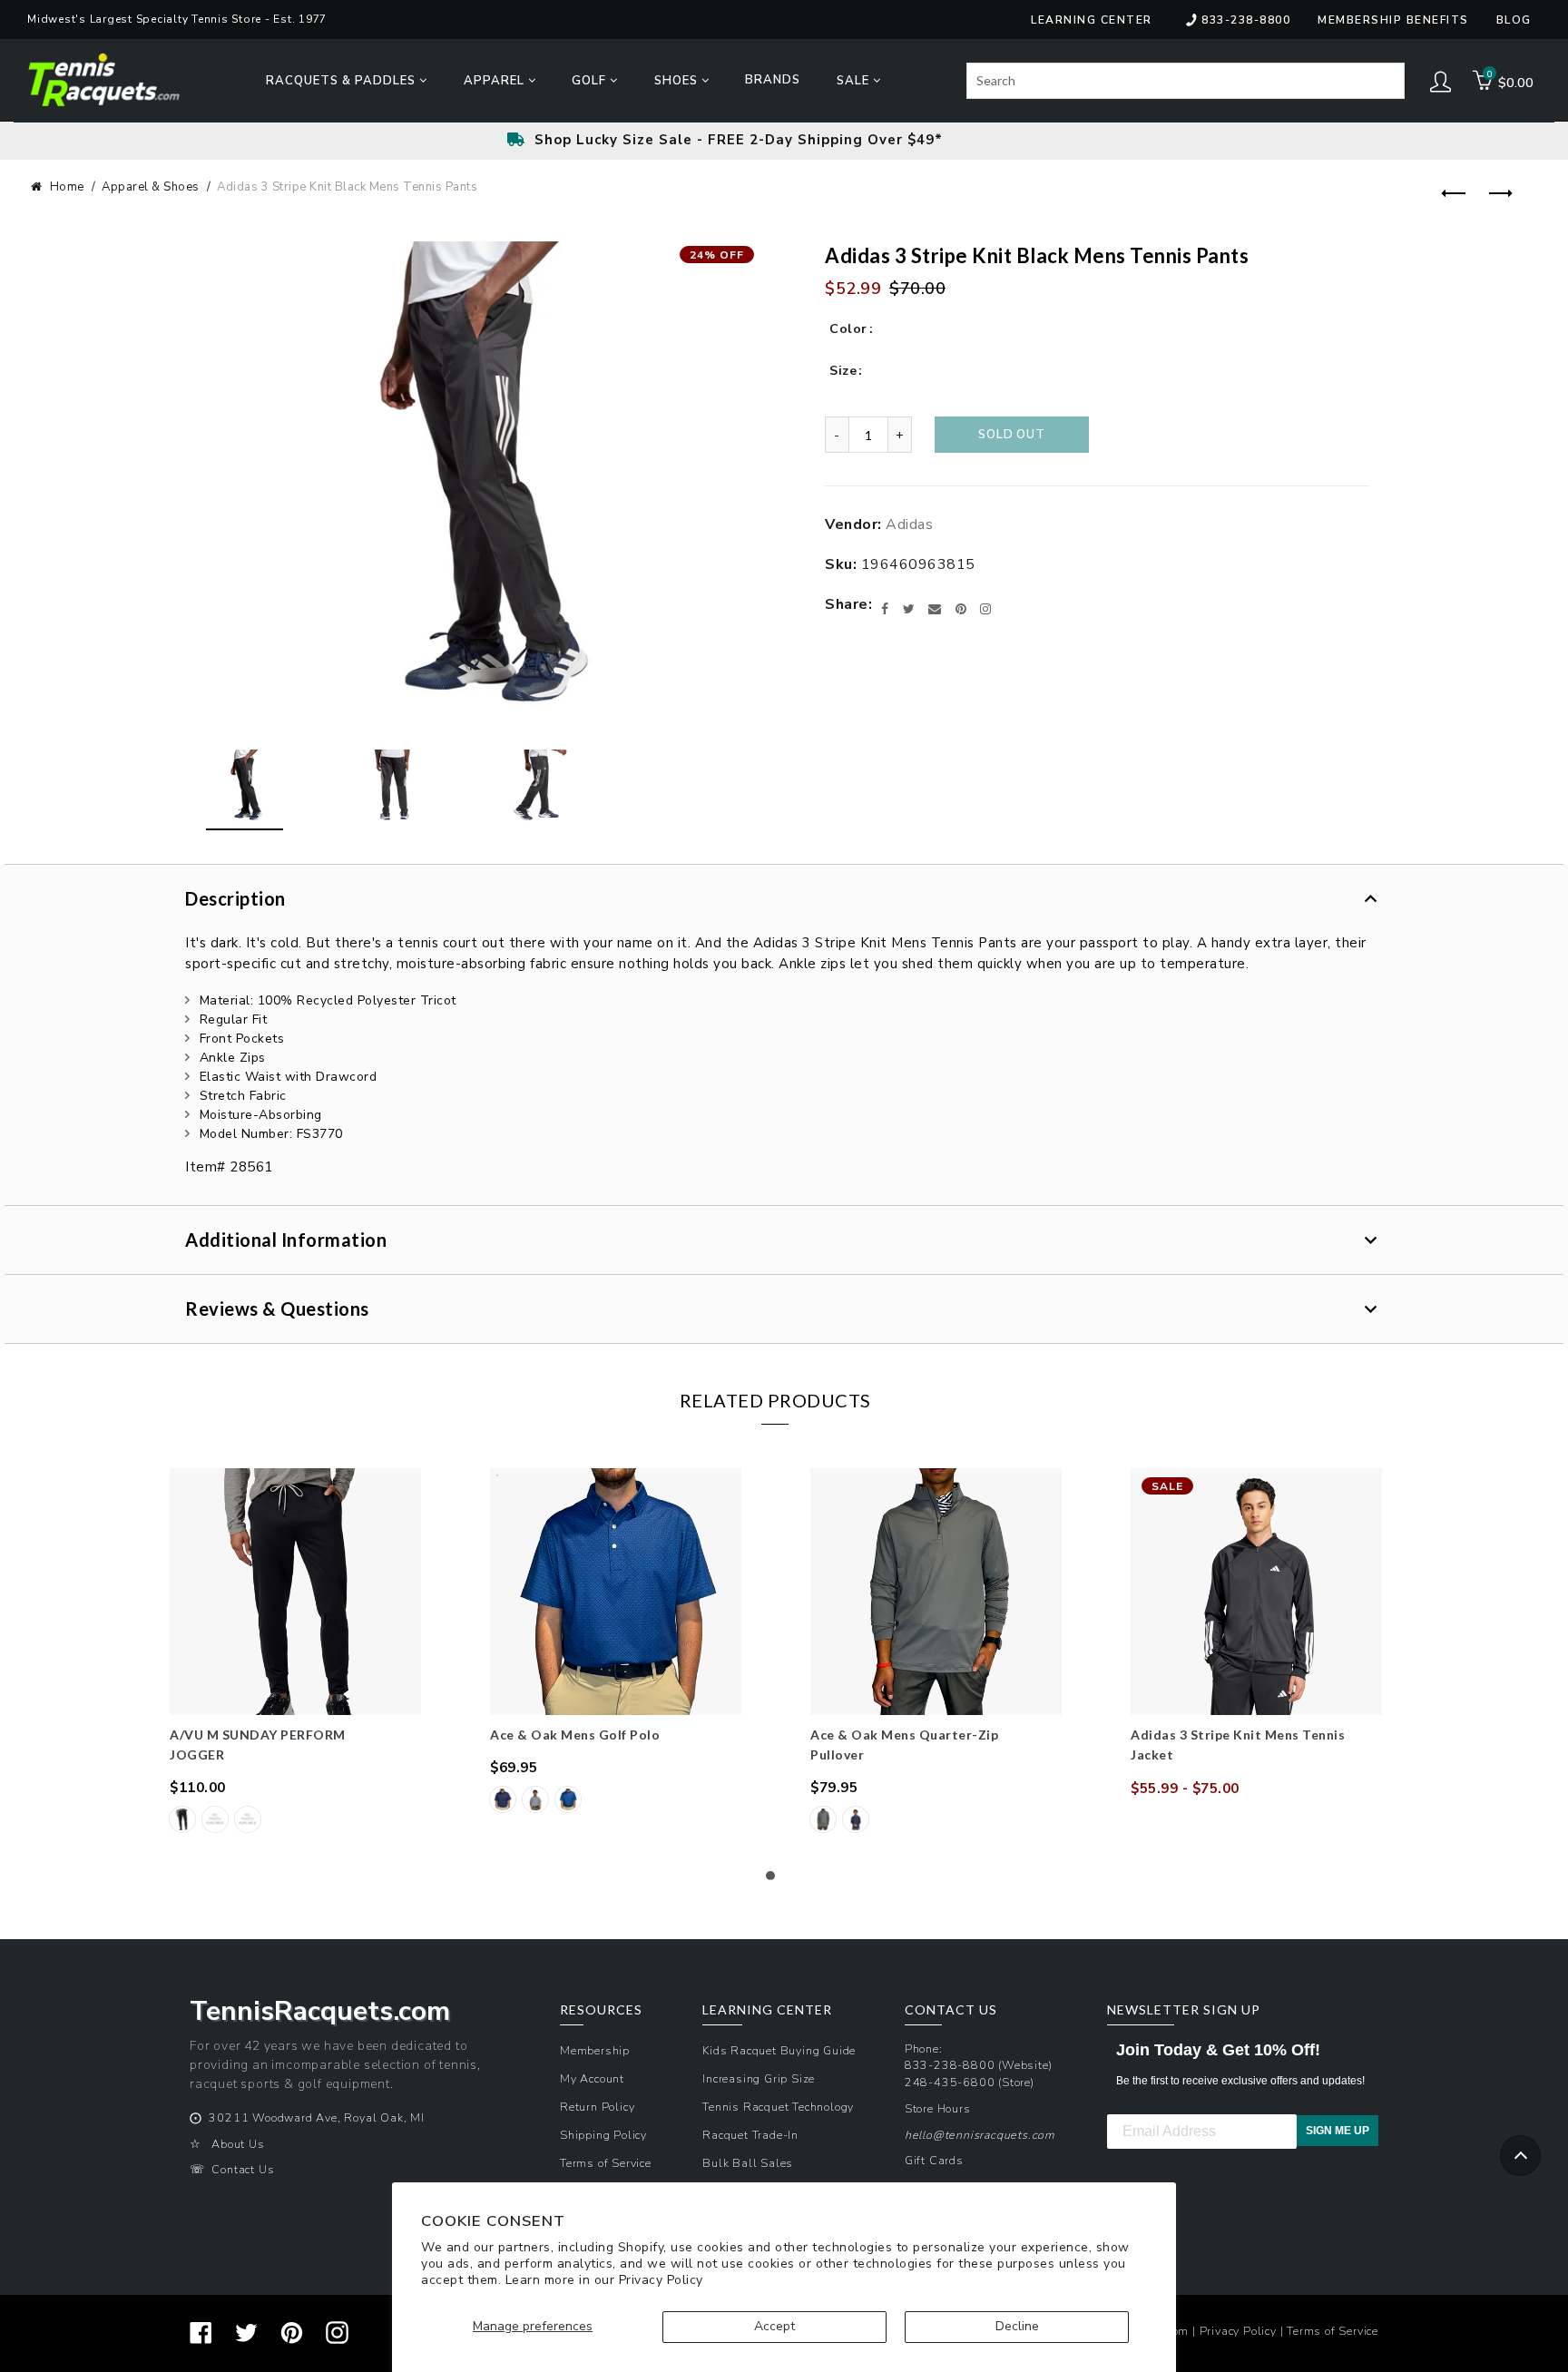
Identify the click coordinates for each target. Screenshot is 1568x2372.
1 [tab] (775, 1880)
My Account (592, 2078)
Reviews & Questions (277, 1309)
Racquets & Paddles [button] (343, 81)
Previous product (1451, 194)
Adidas (909, 524)
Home (67, 187)
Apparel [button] (496, 81)
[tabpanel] (295, 1652)
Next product (1496, 194)
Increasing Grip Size (759, 2078)
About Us (238, 2144)
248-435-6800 (950, 2082)
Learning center (1092, 20)
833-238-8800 (1246, 20)
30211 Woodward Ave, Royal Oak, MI (316, 2117)
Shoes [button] (678, 81)
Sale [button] (855, 81)
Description (235, 898)
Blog (1514, 20)
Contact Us (243, 2169)
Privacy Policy (661, 2280)
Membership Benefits (1393, 20)
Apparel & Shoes (151, 187)
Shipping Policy (603, 2135)
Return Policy (597, 2107)
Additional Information (286, 1240)
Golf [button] (591, 81)
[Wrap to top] (1520, 2156)
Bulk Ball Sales (748, 2163)
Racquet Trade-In (750, 2135)
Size (843, 371)
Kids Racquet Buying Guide (779, 2050)
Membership (595, 2050)
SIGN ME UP (1338, 2131)
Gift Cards (934, 2160)
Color (848, 329)
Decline (1017, 2326)
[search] (1186, 81)
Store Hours (938, 2108)
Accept (774, 2326)
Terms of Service (606, 2163)
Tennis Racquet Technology (778, 2107)
